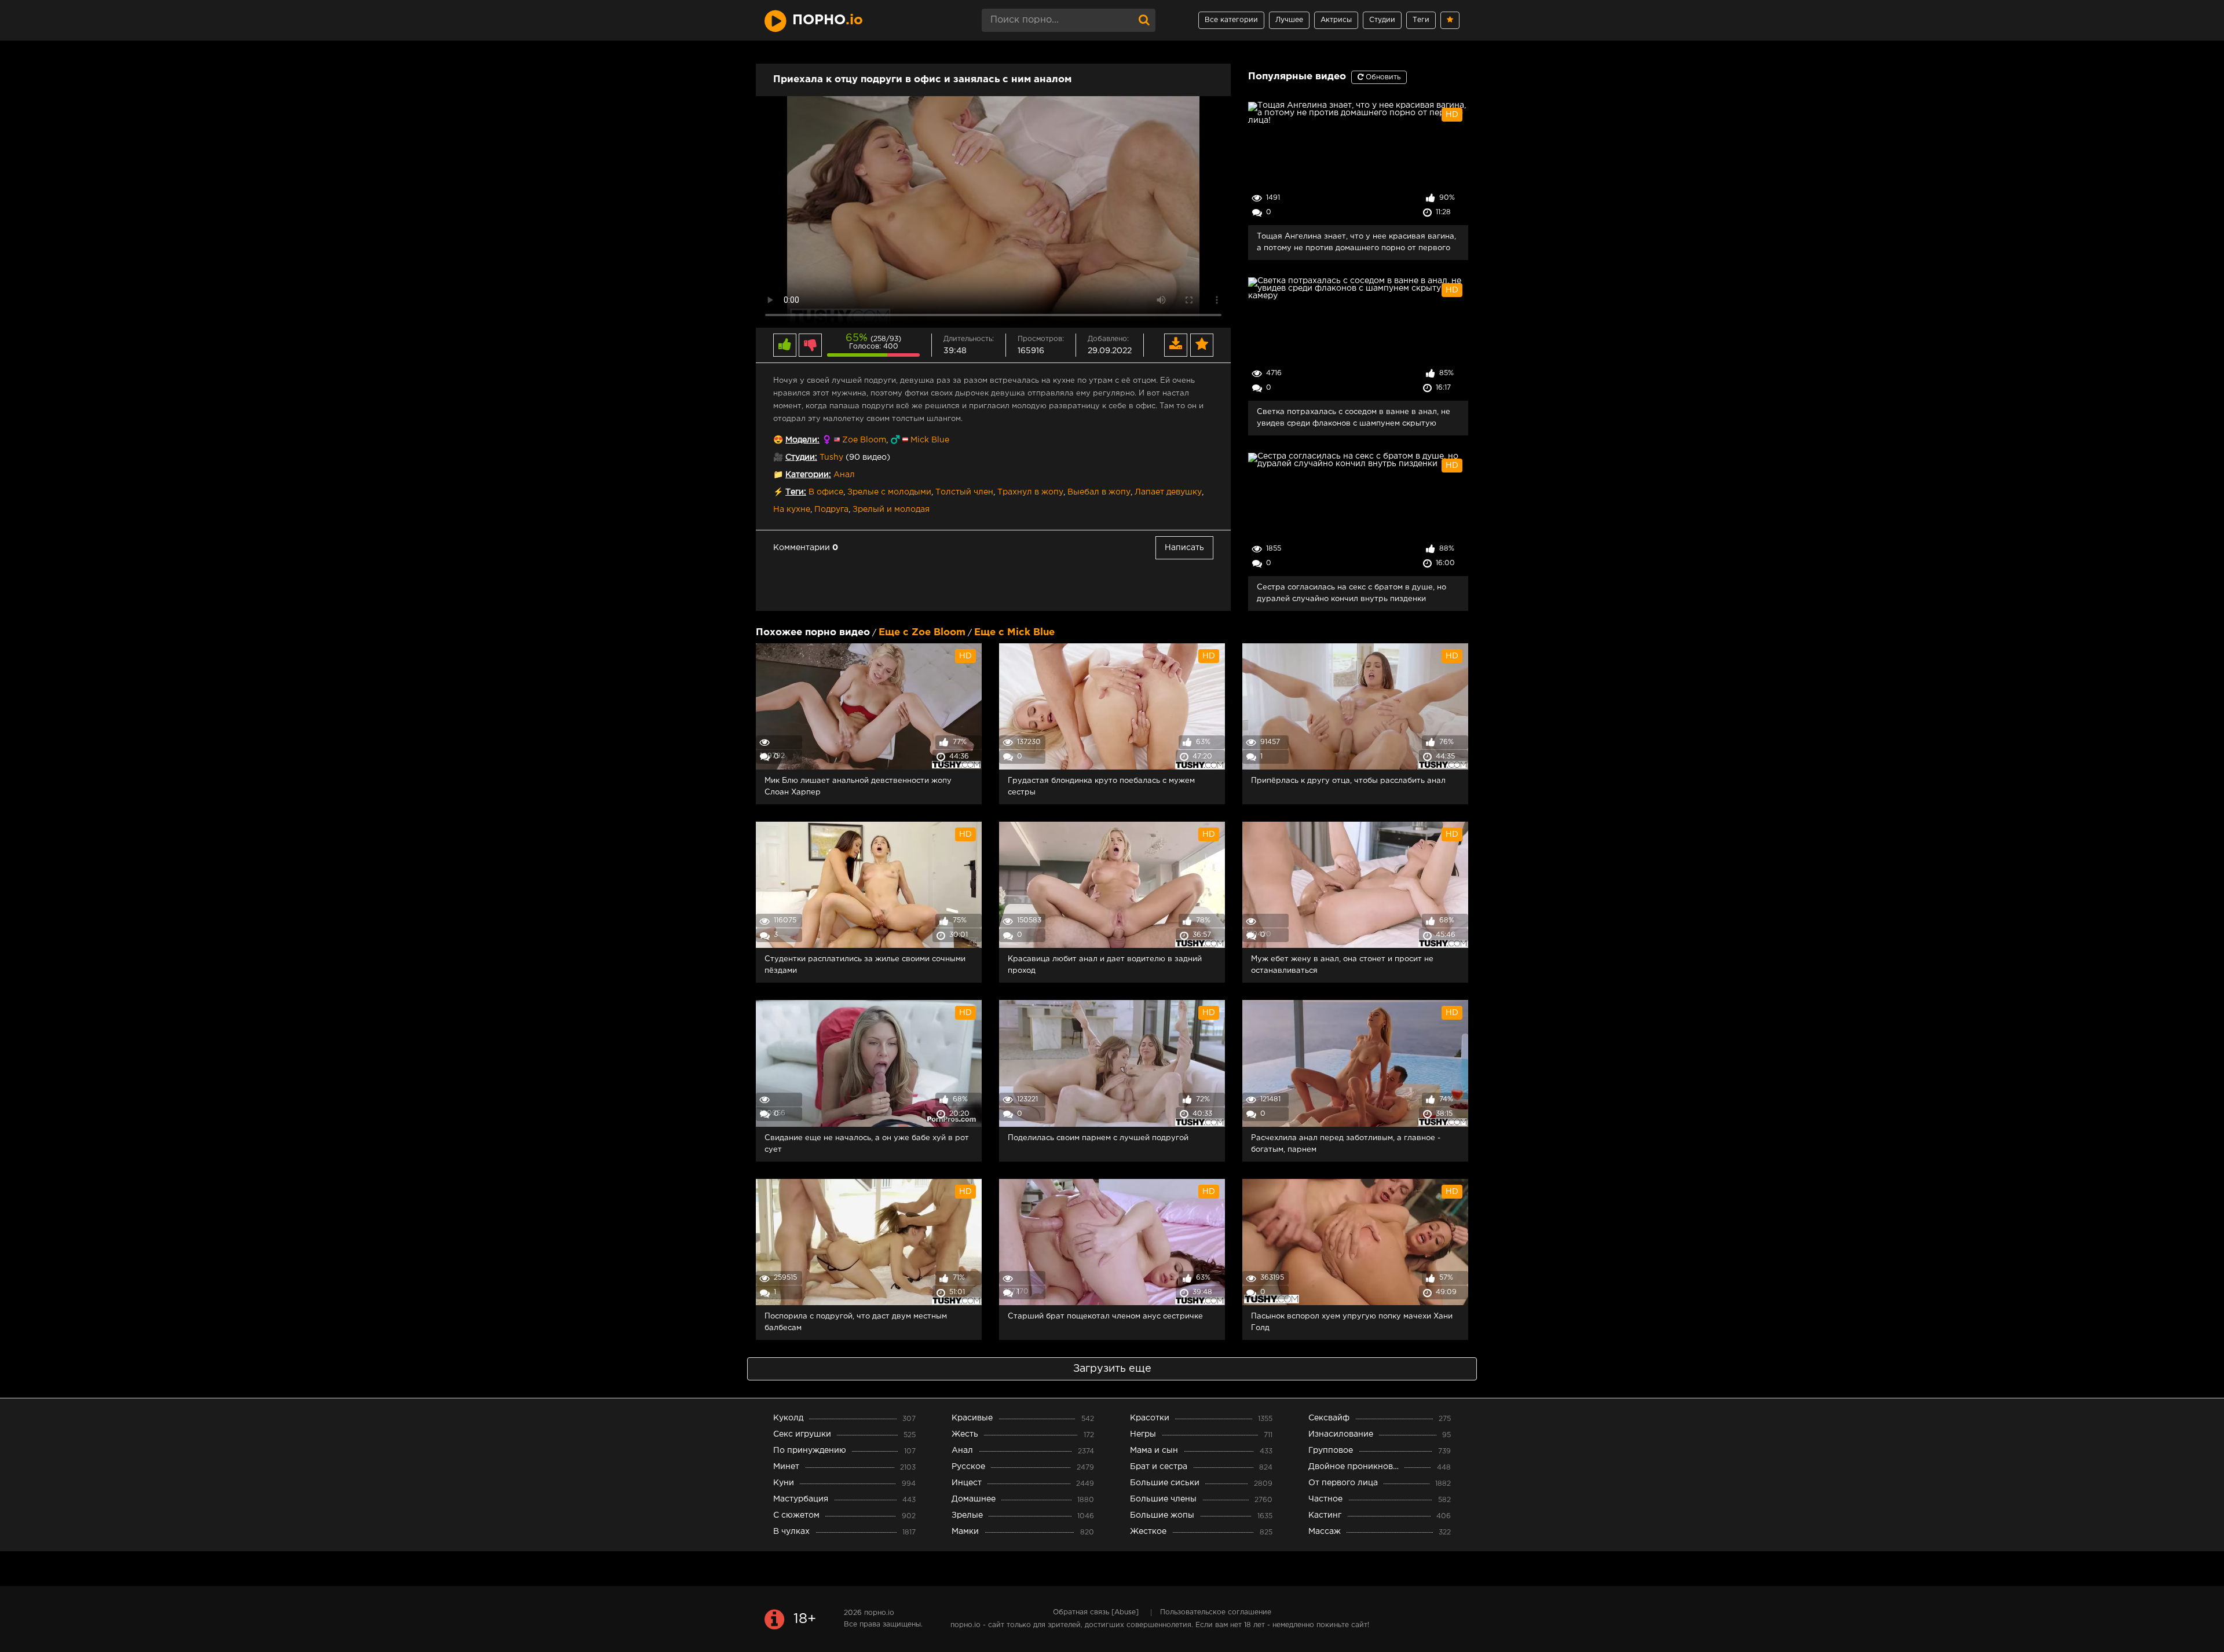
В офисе (826, 492)
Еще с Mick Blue (1014, 633)
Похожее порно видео (813, 633)
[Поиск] (1144, 20)
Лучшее (1289, 20)
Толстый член (964, 492)
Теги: (796, 492)
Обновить (1382, 77)
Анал (844, 475)
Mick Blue (930, 440)
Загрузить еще (1112, 1369)
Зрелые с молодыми (889, 492)
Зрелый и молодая (891, 510)
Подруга (831, 510)
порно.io (879, 1613)
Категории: (808, 475)
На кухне (792, 510)
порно (828, 20)
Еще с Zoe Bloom (922, 633)
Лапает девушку (1168, 492)
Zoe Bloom (864, 440)
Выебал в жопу (1099, 492)
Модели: (802, 440)
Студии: (801, 457)
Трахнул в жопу (1030, 492)
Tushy (831, 457)
